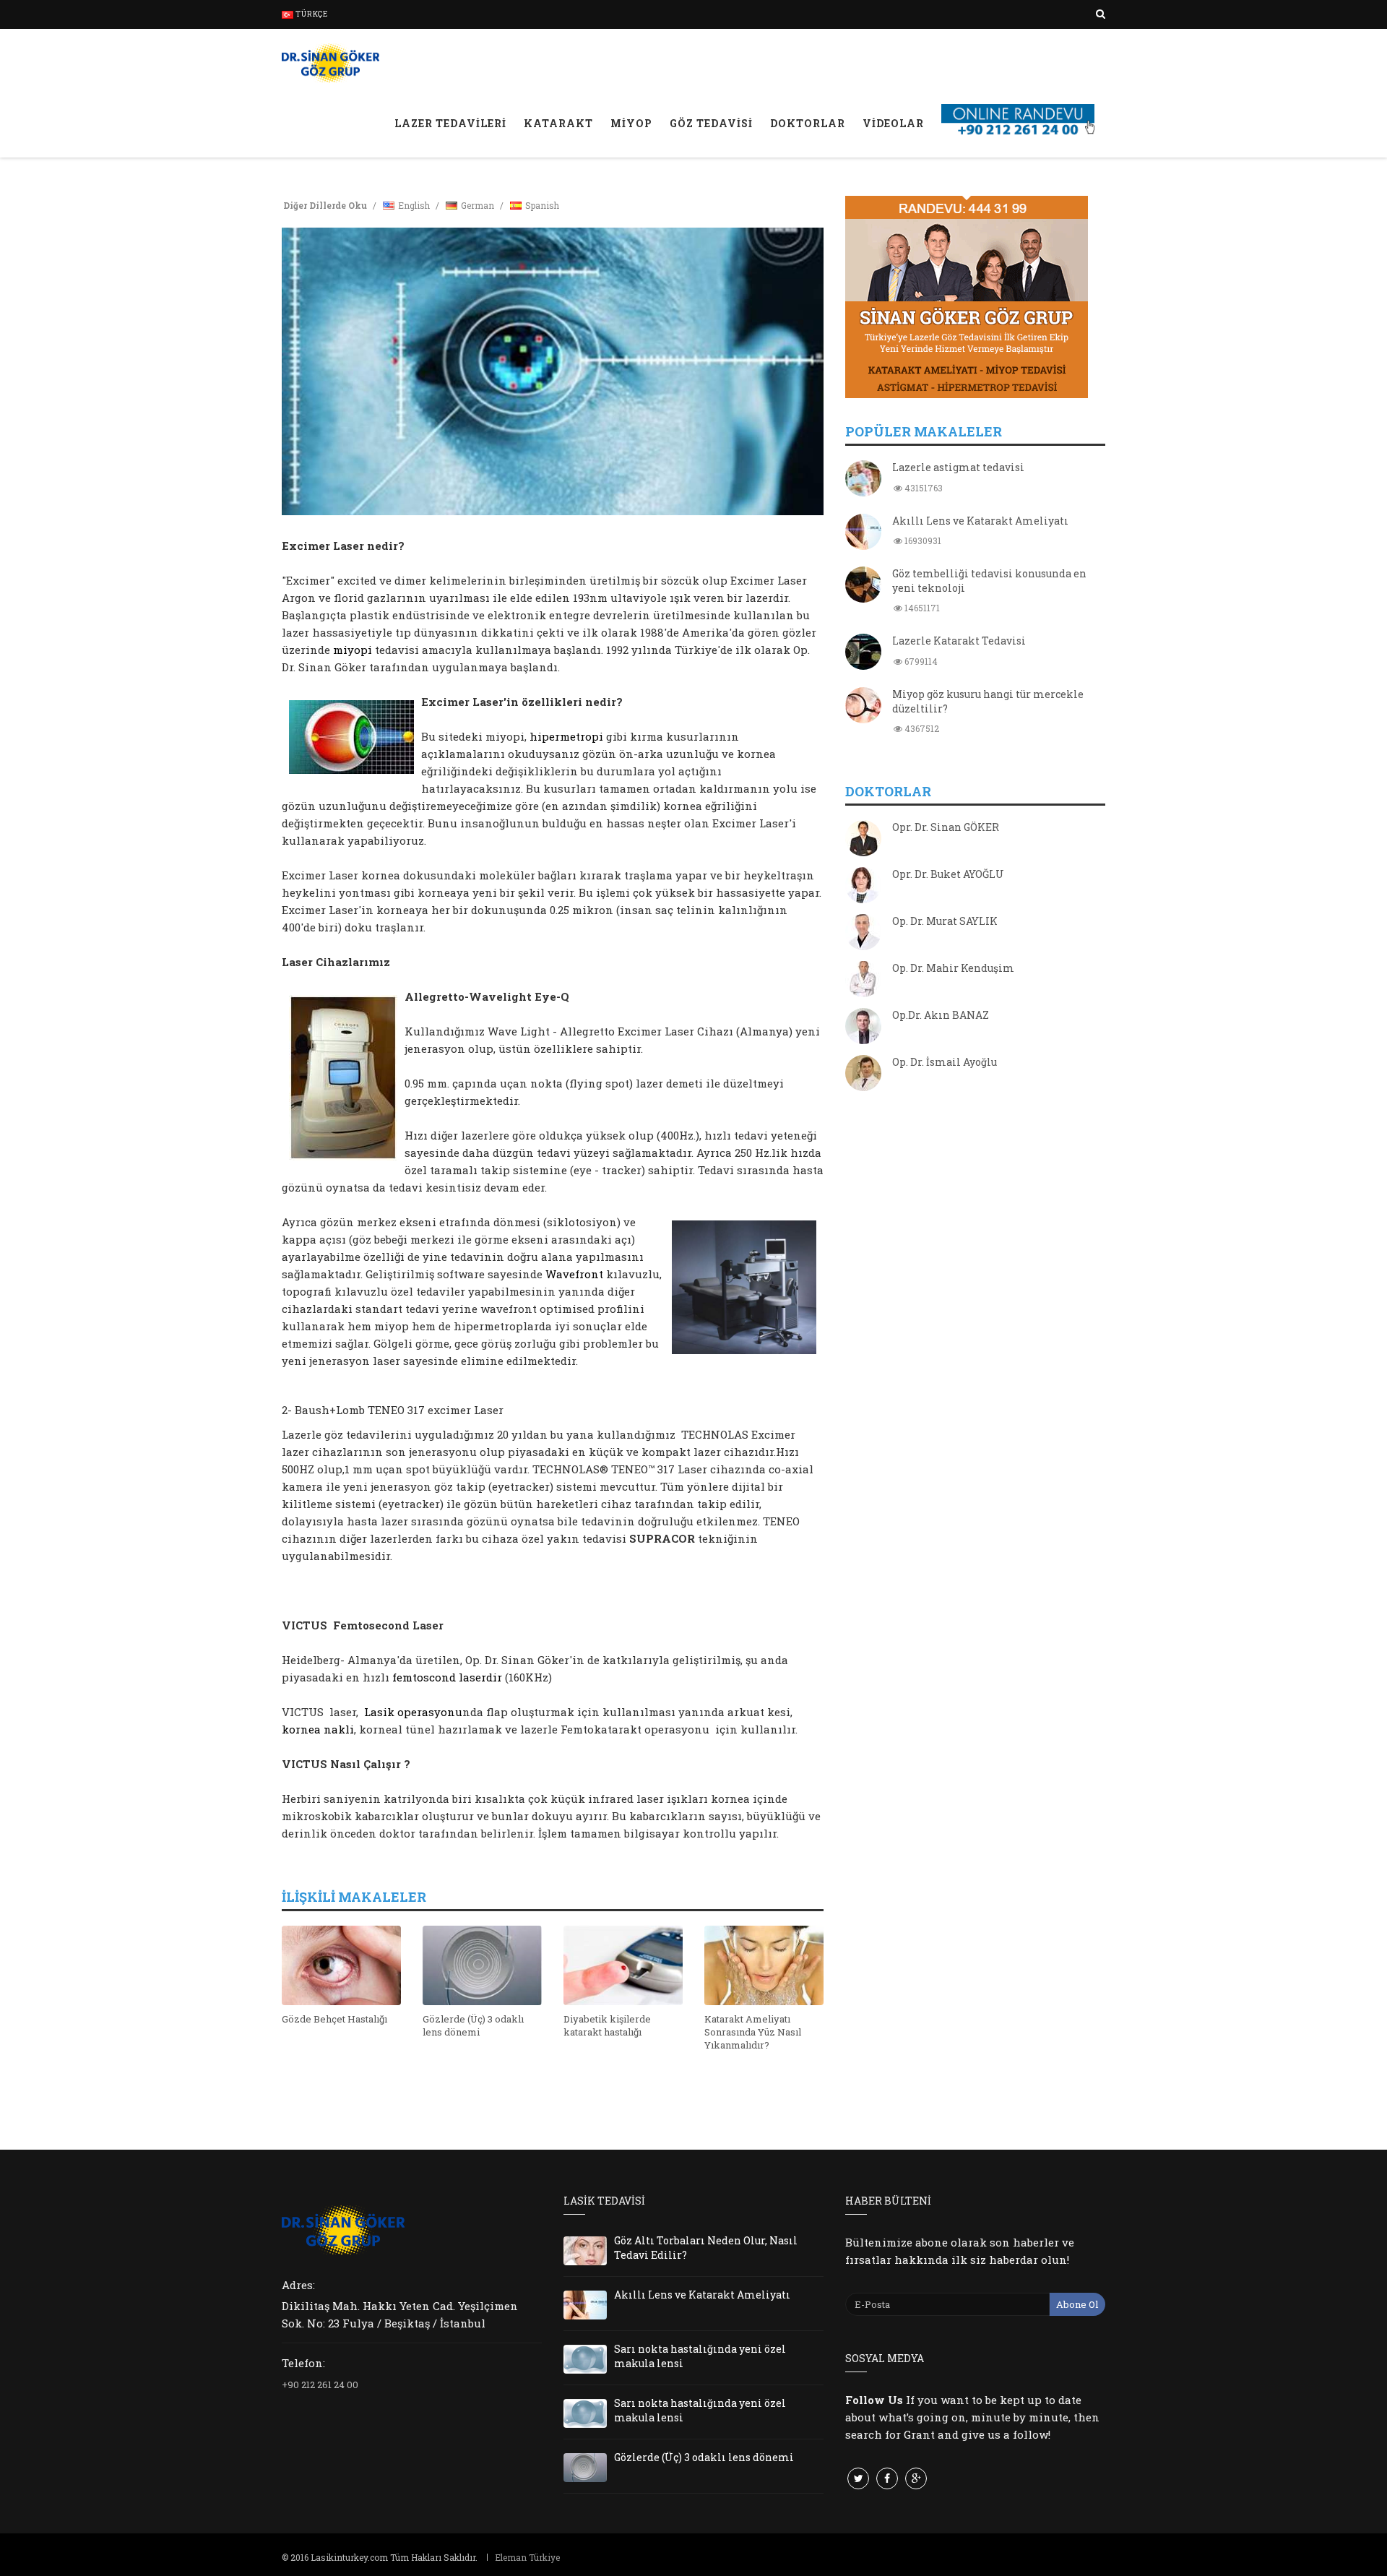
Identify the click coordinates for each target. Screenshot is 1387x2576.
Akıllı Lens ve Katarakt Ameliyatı (980, 521)
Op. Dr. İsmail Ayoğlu (945, 1062)
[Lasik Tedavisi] (330, 61)
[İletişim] (1019, 104)
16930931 (922, 540)
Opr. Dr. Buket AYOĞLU (948, 874)
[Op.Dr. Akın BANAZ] (863, 1028)
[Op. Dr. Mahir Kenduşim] (863, 981)
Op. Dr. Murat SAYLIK (945, 921)
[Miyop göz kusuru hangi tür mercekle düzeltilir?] (863, 707)
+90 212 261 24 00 (320, 2385)
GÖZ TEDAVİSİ (711, 123)
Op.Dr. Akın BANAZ (941, 1015)
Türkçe (311, 14)
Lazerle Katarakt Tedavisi (959, 641)
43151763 (922, 488)
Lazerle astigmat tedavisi (958, 467)
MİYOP (631, 123)
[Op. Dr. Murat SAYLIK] (863, 934)
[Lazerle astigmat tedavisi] (863, 480)
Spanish (542, 205)
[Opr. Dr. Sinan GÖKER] (863, 840)
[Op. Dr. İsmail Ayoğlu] (863, 1074)
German (478, 205)
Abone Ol (1077, 2304)
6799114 (920, 661)
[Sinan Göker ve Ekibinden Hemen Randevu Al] (975, 297)
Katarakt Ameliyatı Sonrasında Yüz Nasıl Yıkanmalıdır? (753, 2032)
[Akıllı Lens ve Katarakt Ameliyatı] (863, 533)
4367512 (921, 728)
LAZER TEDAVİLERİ (450, 123)
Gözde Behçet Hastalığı (334, 2019)
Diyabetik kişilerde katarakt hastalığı (607, 2025)
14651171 (921, 608)
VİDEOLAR (893, 123)
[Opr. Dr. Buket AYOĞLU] (863, 887)
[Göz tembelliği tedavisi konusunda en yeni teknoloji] (863, 586)
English (414, 205)
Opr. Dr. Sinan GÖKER (946, 827)
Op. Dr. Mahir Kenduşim (953, 968)
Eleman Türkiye (527, 2557)
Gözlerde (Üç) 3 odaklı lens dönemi (473, 2025)
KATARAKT (558, 123)
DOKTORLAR (808, 123)
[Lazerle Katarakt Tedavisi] (863, 653)
